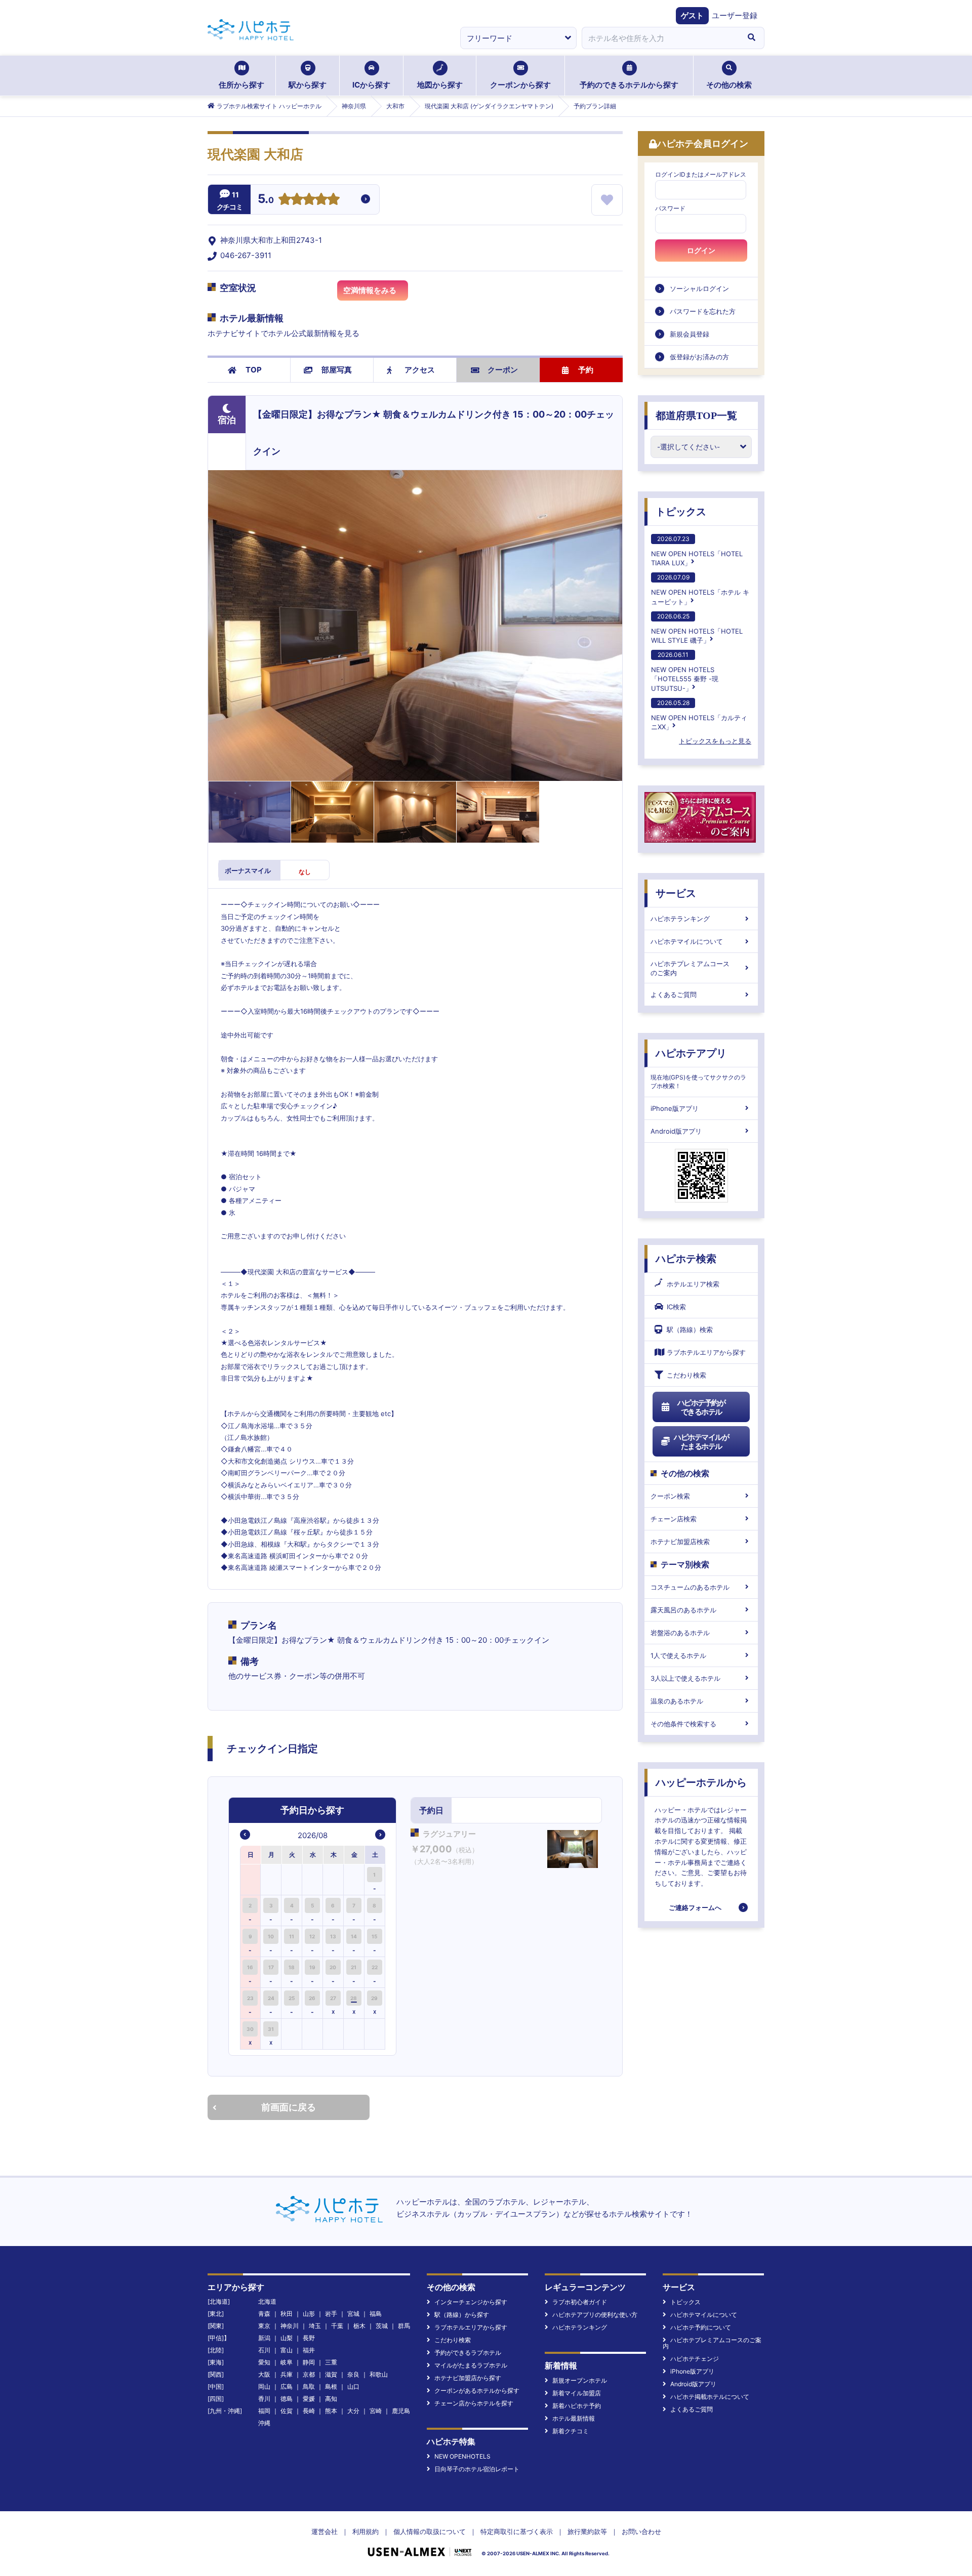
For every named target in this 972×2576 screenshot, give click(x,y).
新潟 (264, 2338)
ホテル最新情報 (574, 2418)
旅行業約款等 (587, 2531)
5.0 (266, 200)
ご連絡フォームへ (695, 1907)
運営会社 (325, 2531)
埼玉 (315, 2326)
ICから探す (371, 85)
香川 (264, 2399)
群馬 (404, 2326)
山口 (353, 2386)
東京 (264, 2326)
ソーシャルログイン (699, 288)
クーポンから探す (520, 85)
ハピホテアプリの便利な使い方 (595, 2315)
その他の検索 (729, 85)
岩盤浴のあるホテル (680, 1633)
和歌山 (379, 2374)
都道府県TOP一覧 (696, 416)
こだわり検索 (686, 1375)
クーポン (503, 370)
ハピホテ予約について (701, 2327)
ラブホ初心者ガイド (580, 2302)
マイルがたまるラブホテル (471, 2365)
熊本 (331, 2411)
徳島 (287, 2399)
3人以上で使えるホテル (685, 1678)
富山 (287, 2350)
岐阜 (287, 2362)
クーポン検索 (670, 1496)
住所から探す (241, 85)
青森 (264, 2314)
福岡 (264, 2411)
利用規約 (366, 2531)
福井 (309, 2350)
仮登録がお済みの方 (699, 357)
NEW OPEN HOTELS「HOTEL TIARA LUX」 (697, 551)
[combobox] (660, 38)
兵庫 (287, 2374)
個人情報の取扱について (430, 2531)
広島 (287, 2386)
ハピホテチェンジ (695, 2359)
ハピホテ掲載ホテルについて (710, 2397)
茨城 (382, 2326)
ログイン (701, 251)
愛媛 (309, 2399)
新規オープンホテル (580, 2380)
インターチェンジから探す (471, 2302)
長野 (309, 2338)
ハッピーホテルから (701, 1782)
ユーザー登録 (735, 15)
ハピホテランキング (680, 919)
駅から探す (308, 85)
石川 (264, 2350)
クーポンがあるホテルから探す (477, 2391)
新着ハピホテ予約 (577, 2406)
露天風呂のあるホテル (683, 1610)
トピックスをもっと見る (715, 741)
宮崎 (376, 2411)
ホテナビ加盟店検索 (680, 1542)
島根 (331, 2386)
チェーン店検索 (674, 1519)
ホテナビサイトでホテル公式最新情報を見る (283, 333)
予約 (586, 370)
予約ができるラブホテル (468, 2353)
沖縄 (264, 2423)
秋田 (287, 2314)
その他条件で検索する (683, 1724)
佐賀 (287, 2411)
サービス (676, 893)
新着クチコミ (571, 2431)
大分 (353, 2411)
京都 (309, 2374)
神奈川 (290, 2326)
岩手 (331, 2314)
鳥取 (309, 2386)
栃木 (359, 2326)
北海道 (267, 2301)
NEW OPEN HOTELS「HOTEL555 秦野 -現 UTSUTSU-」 (685, 671)
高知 (331, 2399)
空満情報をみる (370, 290)
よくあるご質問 (674, 994)
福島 (376, 2314)
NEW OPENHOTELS (462, 2456)
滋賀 (331, 2374)
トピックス (681, 512)
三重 (331, 2362)
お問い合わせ (641, 2531)
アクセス (420, 370)
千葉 (337, 2326)
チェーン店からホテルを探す (474, 2403)
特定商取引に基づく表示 (517, 2531)
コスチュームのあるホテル (690, 1587)
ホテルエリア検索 (693, 1284)
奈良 (353, 2374)
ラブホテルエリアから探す (706, 1352)
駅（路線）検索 (690, 1329)
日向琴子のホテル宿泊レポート (477, 2469)
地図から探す (440, 85)
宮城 (353, 2314)
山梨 (287, 2338)
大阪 (264, 2374)
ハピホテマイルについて (687, 941)
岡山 (264, 2386)
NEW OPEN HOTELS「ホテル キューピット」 (700, 589)
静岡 (309, 2362)
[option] (251, 1879)
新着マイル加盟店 (577, 2393)
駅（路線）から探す (462, 2315)
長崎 (309, 2411)
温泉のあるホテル (677, 1701)
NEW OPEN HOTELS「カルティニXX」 (699, 715)
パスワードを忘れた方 (703, 311)
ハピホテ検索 (686, 1259)
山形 (309, 2314)
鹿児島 (401, 2411)
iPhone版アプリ (675, 1108)
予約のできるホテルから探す (629, 85)
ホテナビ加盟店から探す (468, 2378)
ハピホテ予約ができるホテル (701, 1407)
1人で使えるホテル (678, 1655)
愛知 (264, 2362)
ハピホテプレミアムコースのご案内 (690, 968)
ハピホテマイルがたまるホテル (701, 1442)
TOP (254, 370)
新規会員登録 (690, 334)
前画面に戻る (289, 2107)
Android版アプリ (676, 1131)
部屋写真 (337, 370)
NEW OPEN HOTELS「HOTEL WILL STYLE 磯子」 (697, 628)
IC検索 (676, 1307)
